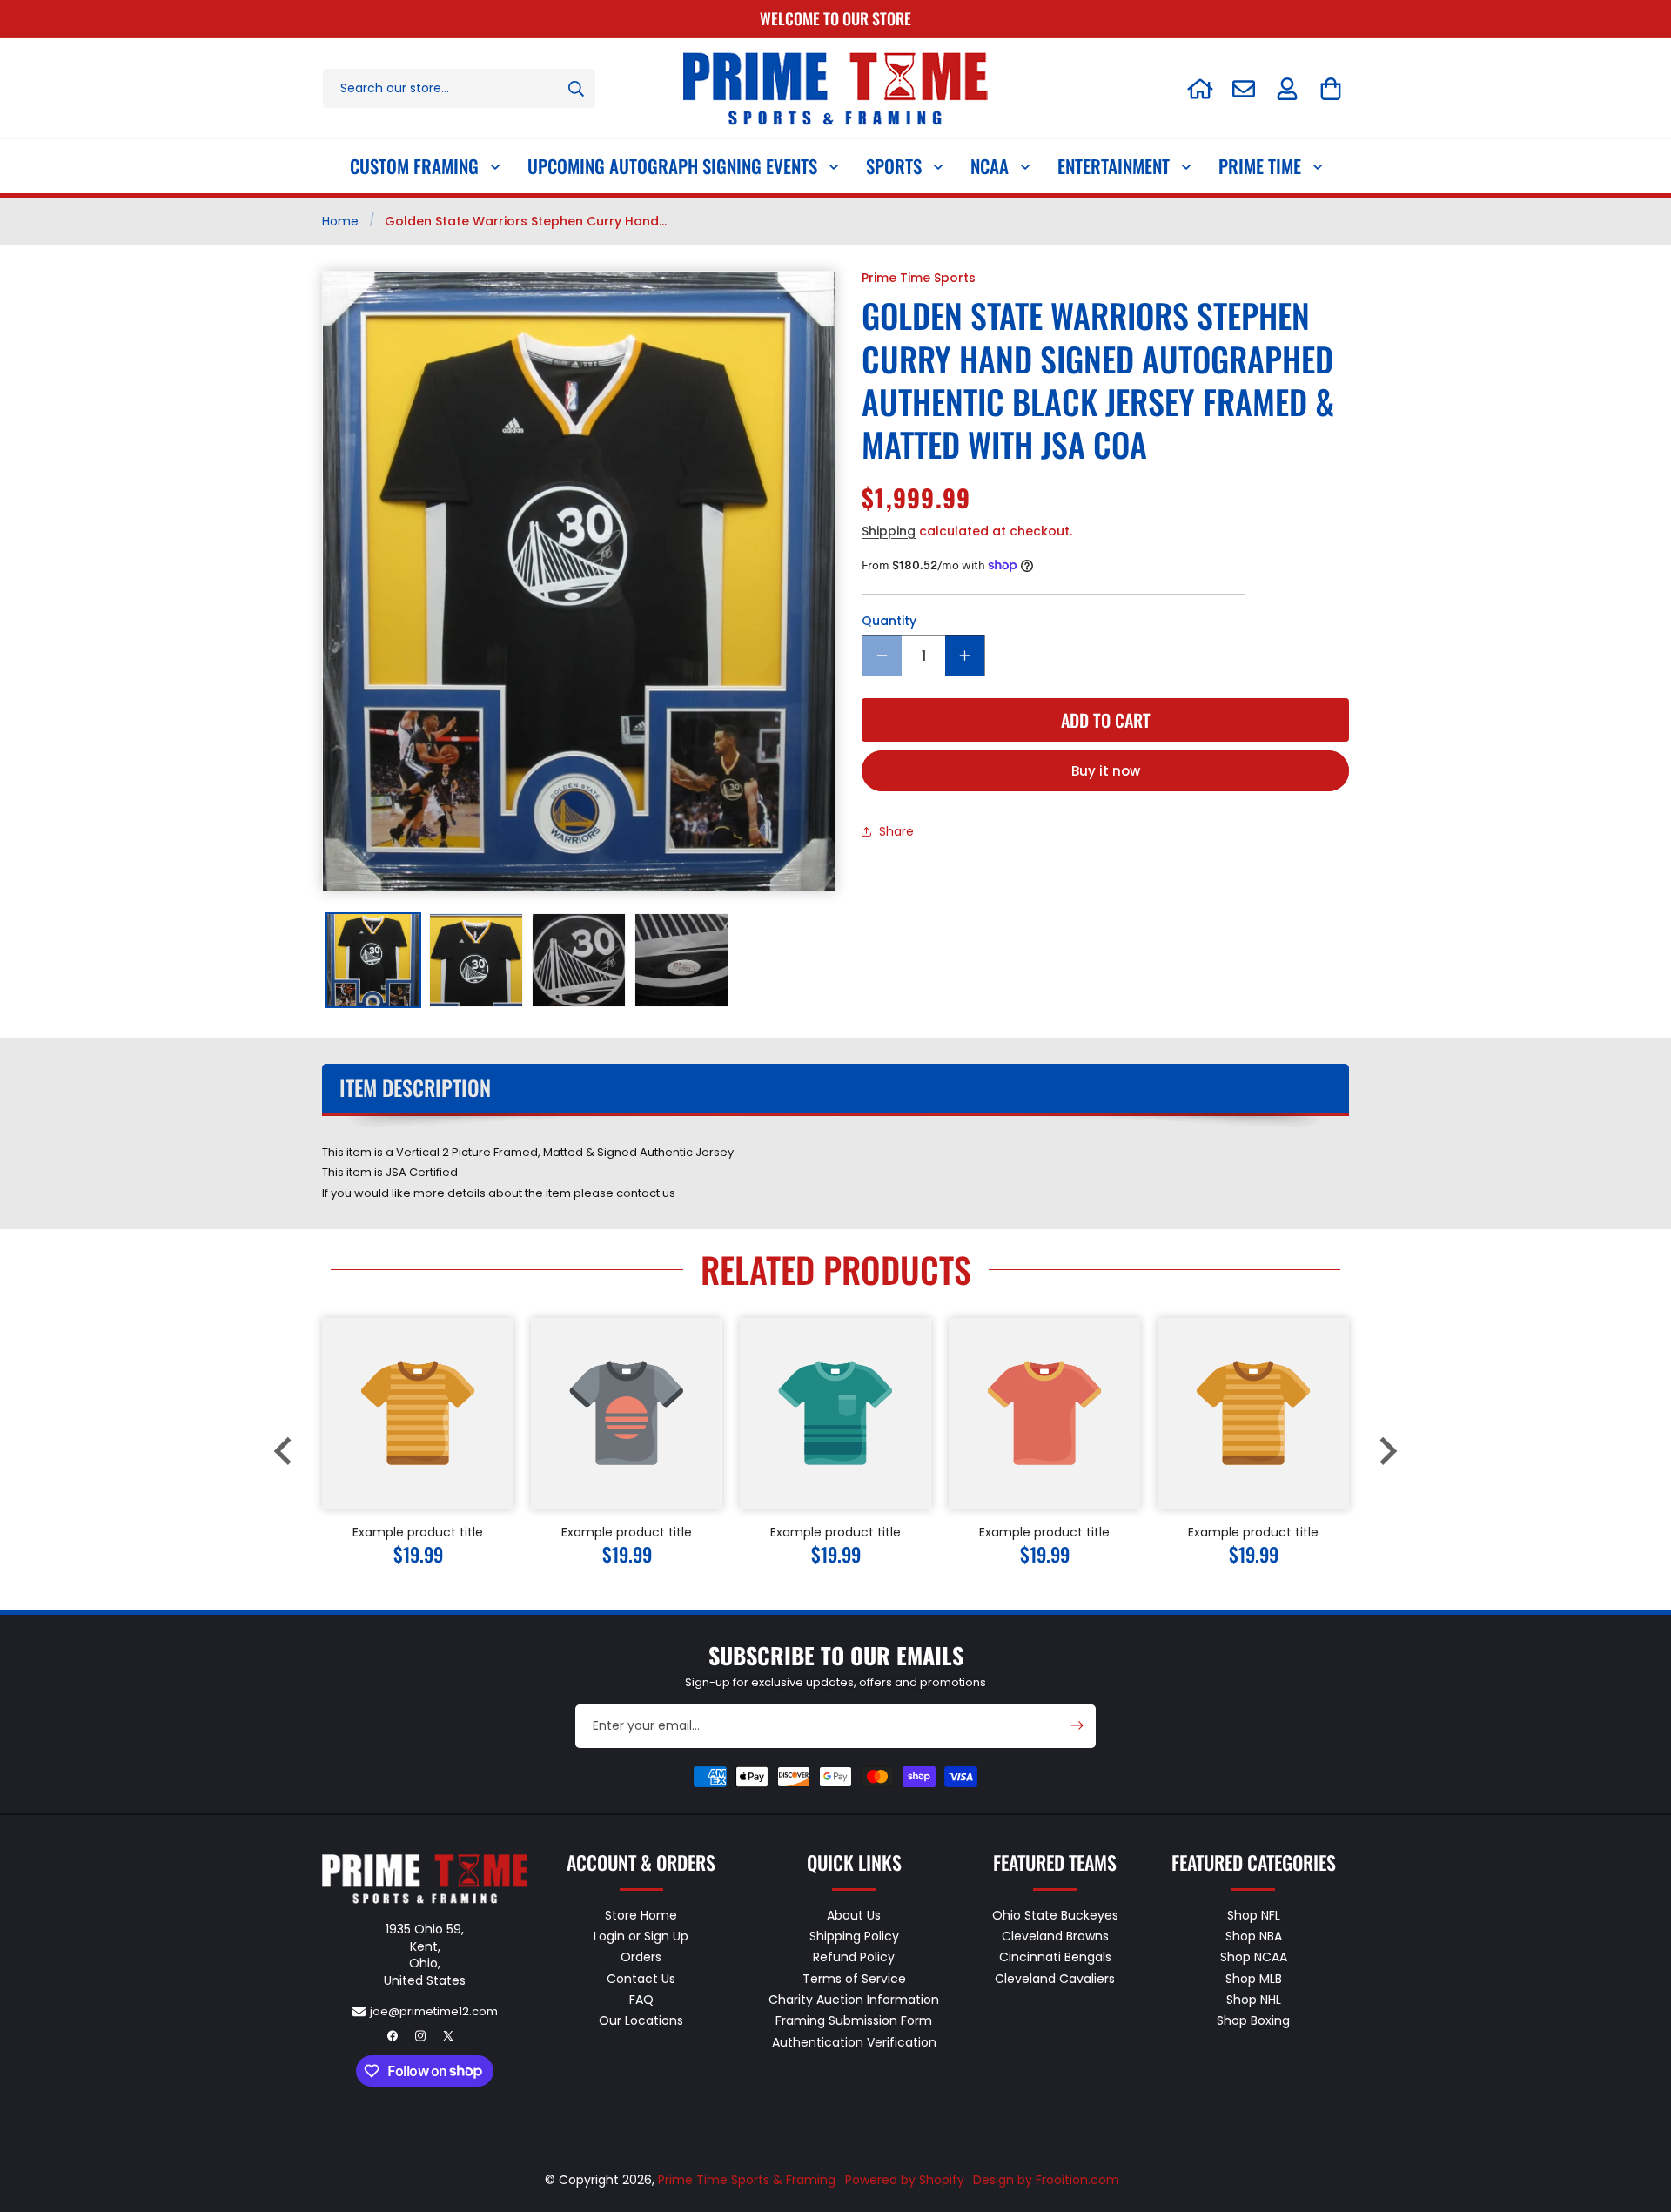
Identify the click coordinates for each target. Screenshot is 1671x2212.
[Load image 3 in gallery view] (579, 960)
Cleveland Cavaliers (1055, 1979)
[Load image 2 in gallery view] (476, 960)
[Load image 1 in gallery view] (373, 960)
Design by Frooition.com (1046, 2180)
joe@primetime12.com (434, 2011)
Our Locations (641, 2020)
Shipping (889, 530)
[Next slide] (1386, 1451)
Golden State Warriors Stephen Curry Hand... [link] (526, 221)
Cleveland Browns (1055, 1936)
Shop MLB (1254, 1979)
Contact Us (641, 1979)
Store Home (641, 1916)
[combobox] (459, 88)
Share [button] (896, 830)
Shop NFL (1254, 1916)
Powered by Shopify (905, 2180)
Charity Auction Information (854, 2000)
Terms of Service (854, 1979)
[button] (1331, 89)
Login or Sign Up (641, 1936)
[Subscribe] (1077, 1725)
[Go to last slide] (285, 1451)
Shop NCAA (1254, 1957)
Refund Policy (854, 1957)
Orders (641, 1957)
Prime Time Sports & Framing (747, 2180)
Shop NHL (1254, 2000)
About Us (854, 1916)
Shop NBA (1254, 1936)
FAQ (641, 2000)
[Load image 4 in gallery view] (681, 960)
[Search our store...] (576, 88)
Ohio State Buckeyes (1055, 1916)
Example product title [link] (418, 1532)
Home (340, 221)
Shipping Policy (854, 1936)
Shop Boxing (1253, 2020)
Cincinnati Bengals (1055, 1957)
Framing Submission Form (854, 2020)
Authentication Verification (854, 2042)
